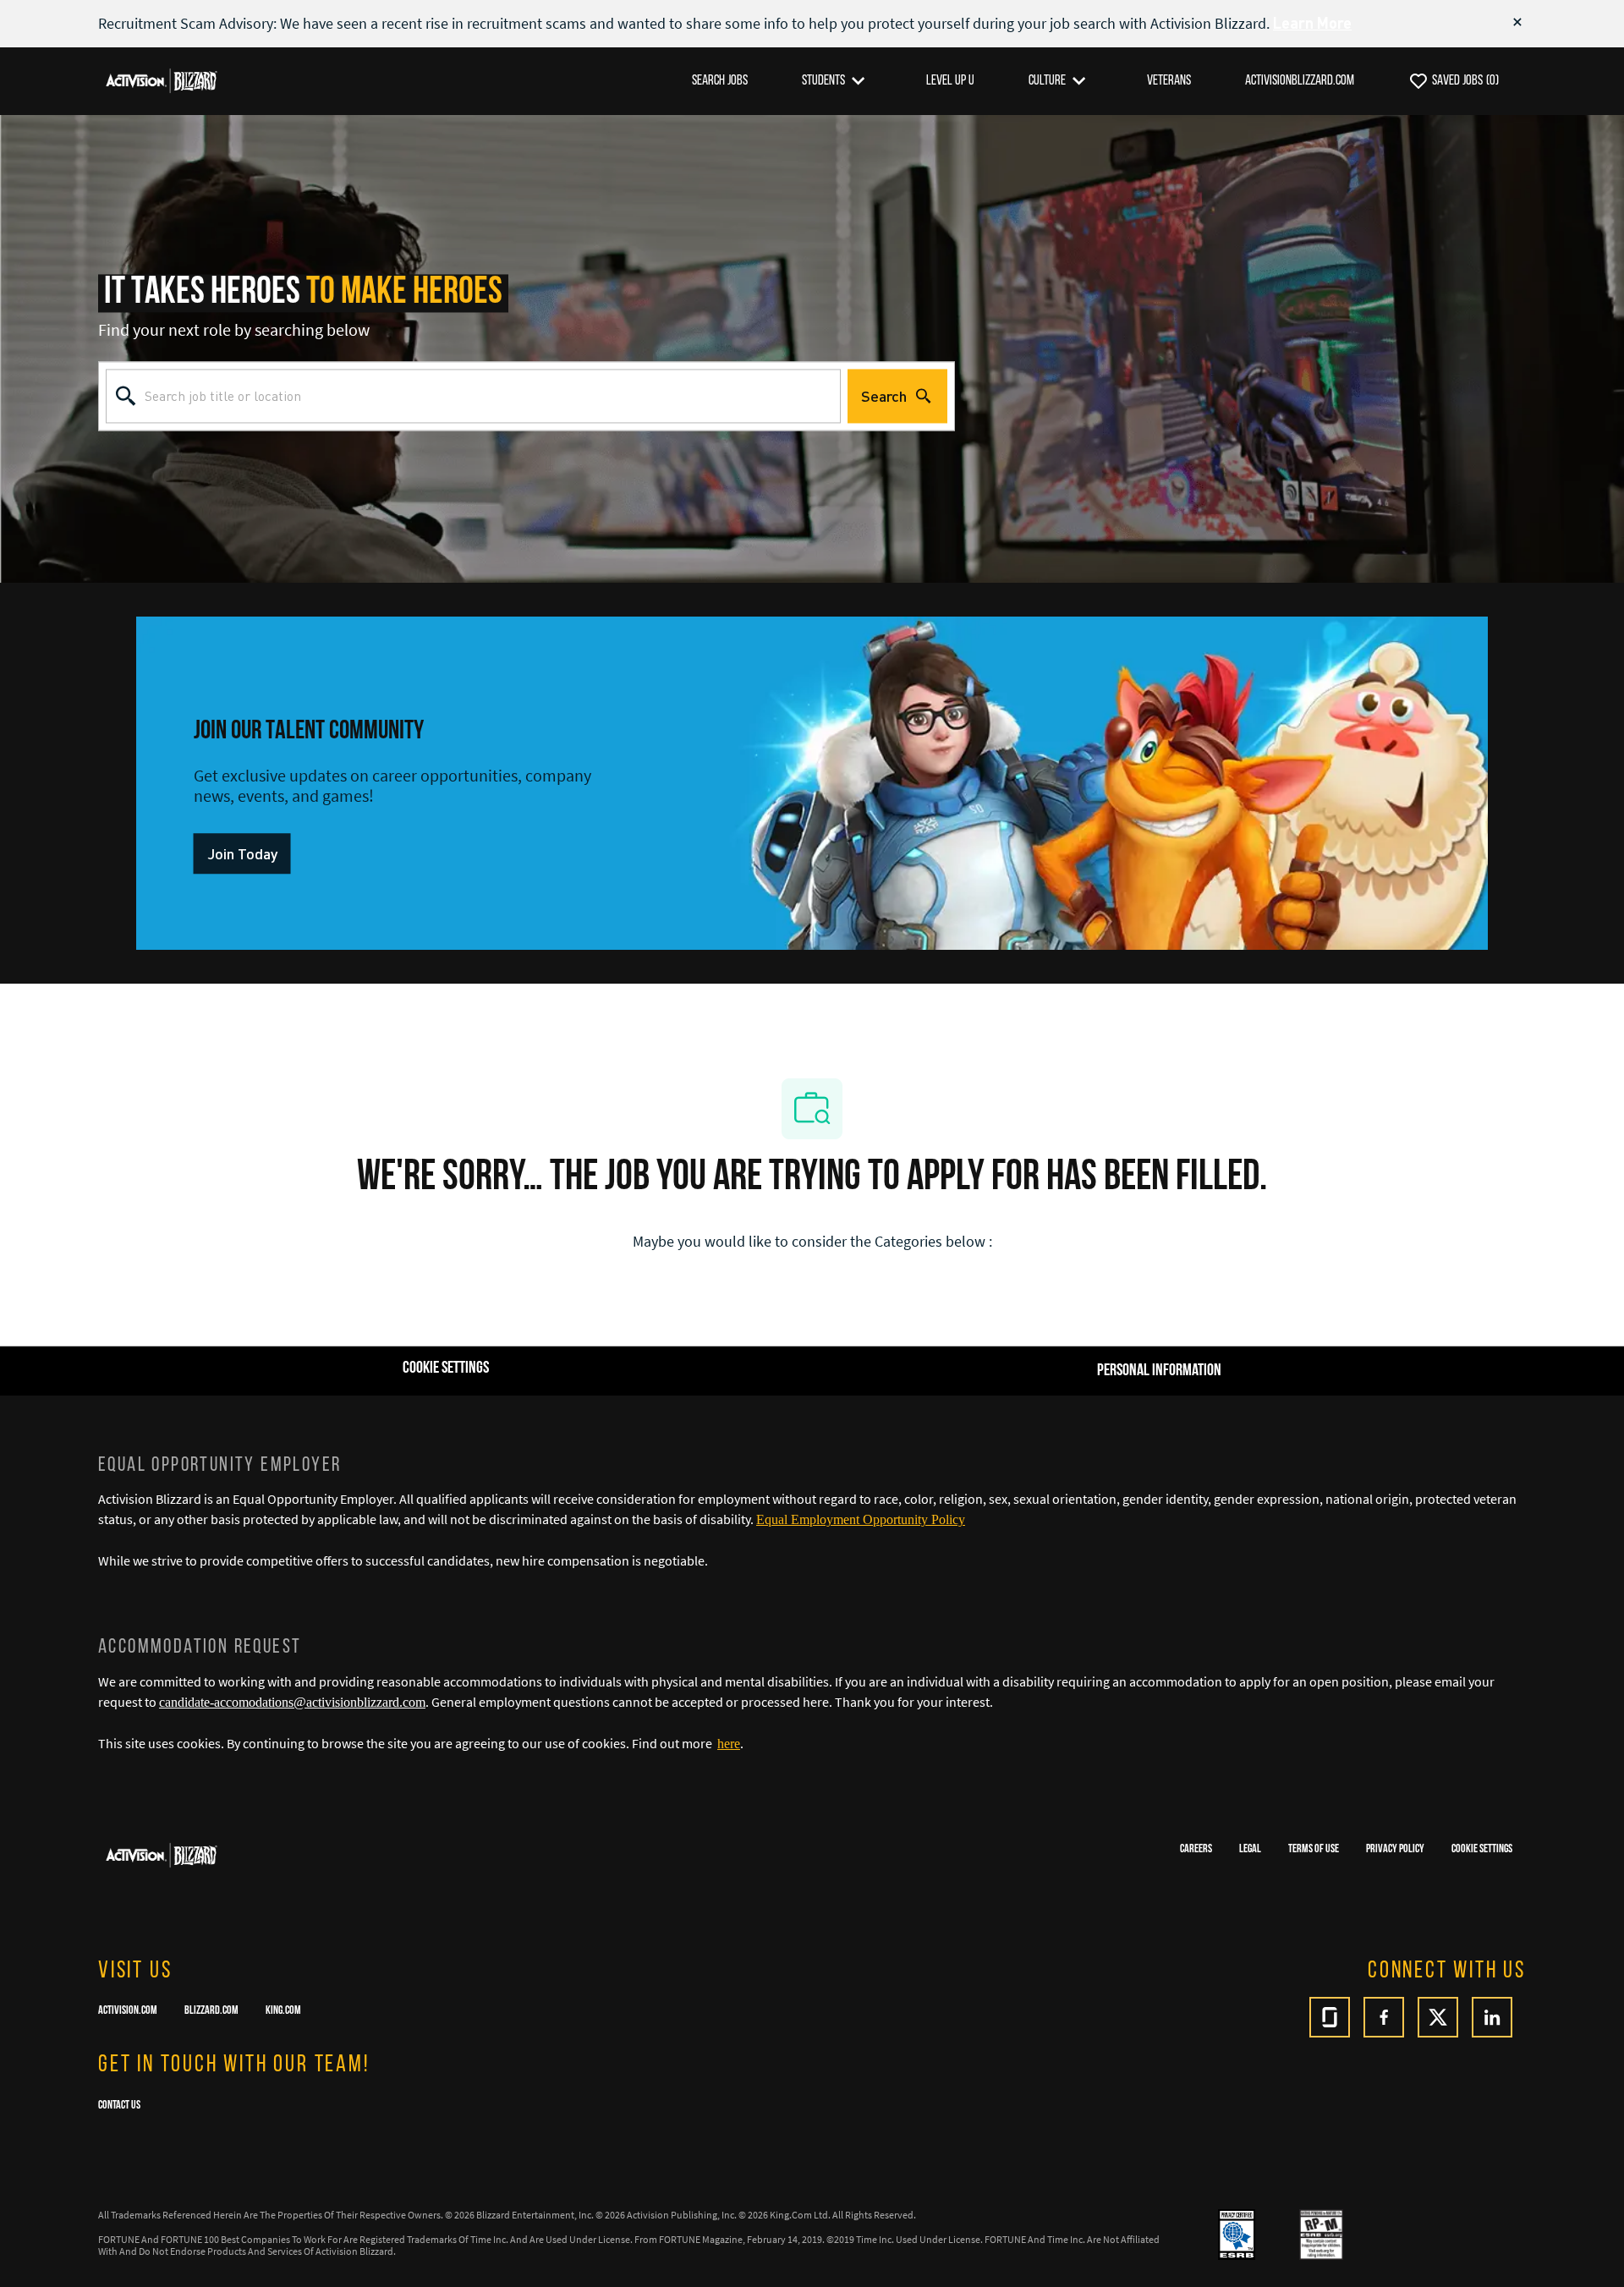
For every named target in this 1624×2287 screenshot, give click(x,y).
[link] (242, 854)
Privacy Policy (1395, 1849)
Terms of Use (1314, 1849)
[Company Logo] (162, 80)
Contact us (119, 2106)
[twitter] (1438, 2017)
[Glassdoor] (1330, 2017)
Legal (1250, 1849)
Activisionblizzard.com (1300, 81)
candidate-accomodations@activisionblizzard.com (292, 1702)
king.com (283, 2011)
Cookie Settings (1482, 1849)
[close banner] (1517, 22)
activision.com (128, 2011)
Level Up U (950, 81)
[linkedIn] (1492, 2017)
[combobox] (473, 396)
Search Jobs (720, 81)
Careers (1196, 1849)
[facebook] (1384, 2017)
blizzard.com (211, 2011)
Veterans (1169, 81)
